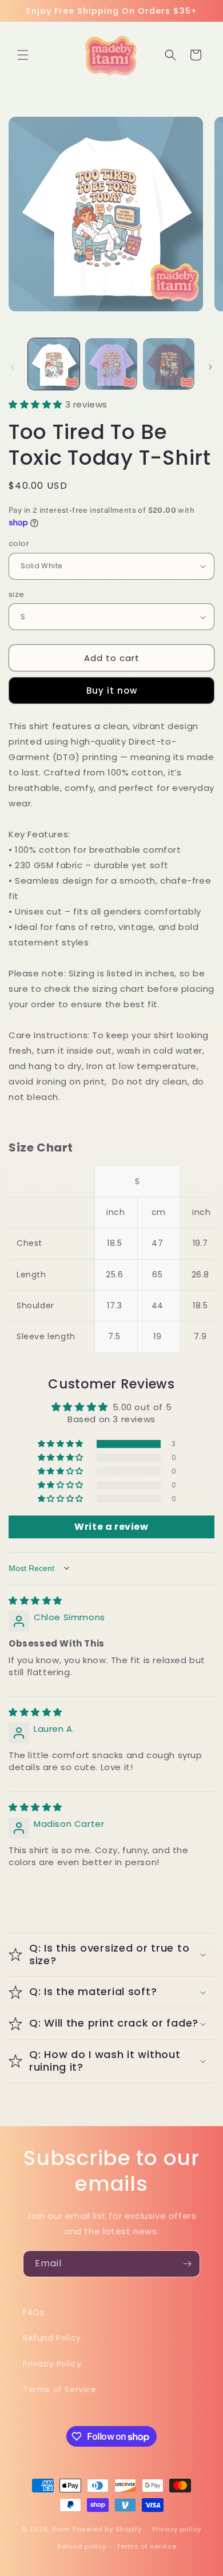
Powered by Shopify (107, 2528)
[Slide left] (13, 367)
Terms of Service (60, 2389)
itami (61, 2528)
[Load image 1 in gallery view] (54, 364)
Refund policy (81, 2546)
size (17, 594)
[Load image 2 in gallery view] (111, 364)
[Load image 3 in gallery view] (169, 364)
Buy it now (112, 691)
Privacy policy (177, 2529)
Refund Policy (52, 2338)
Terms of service (146, 2546)
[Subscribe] (187, 2264)
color (19, 543)
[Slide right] (210, 367)
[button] (23, 55)
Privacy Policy (52, 2364)
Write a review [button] (111, 1527)
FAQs (33, 2312)
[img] (35, 1600)
